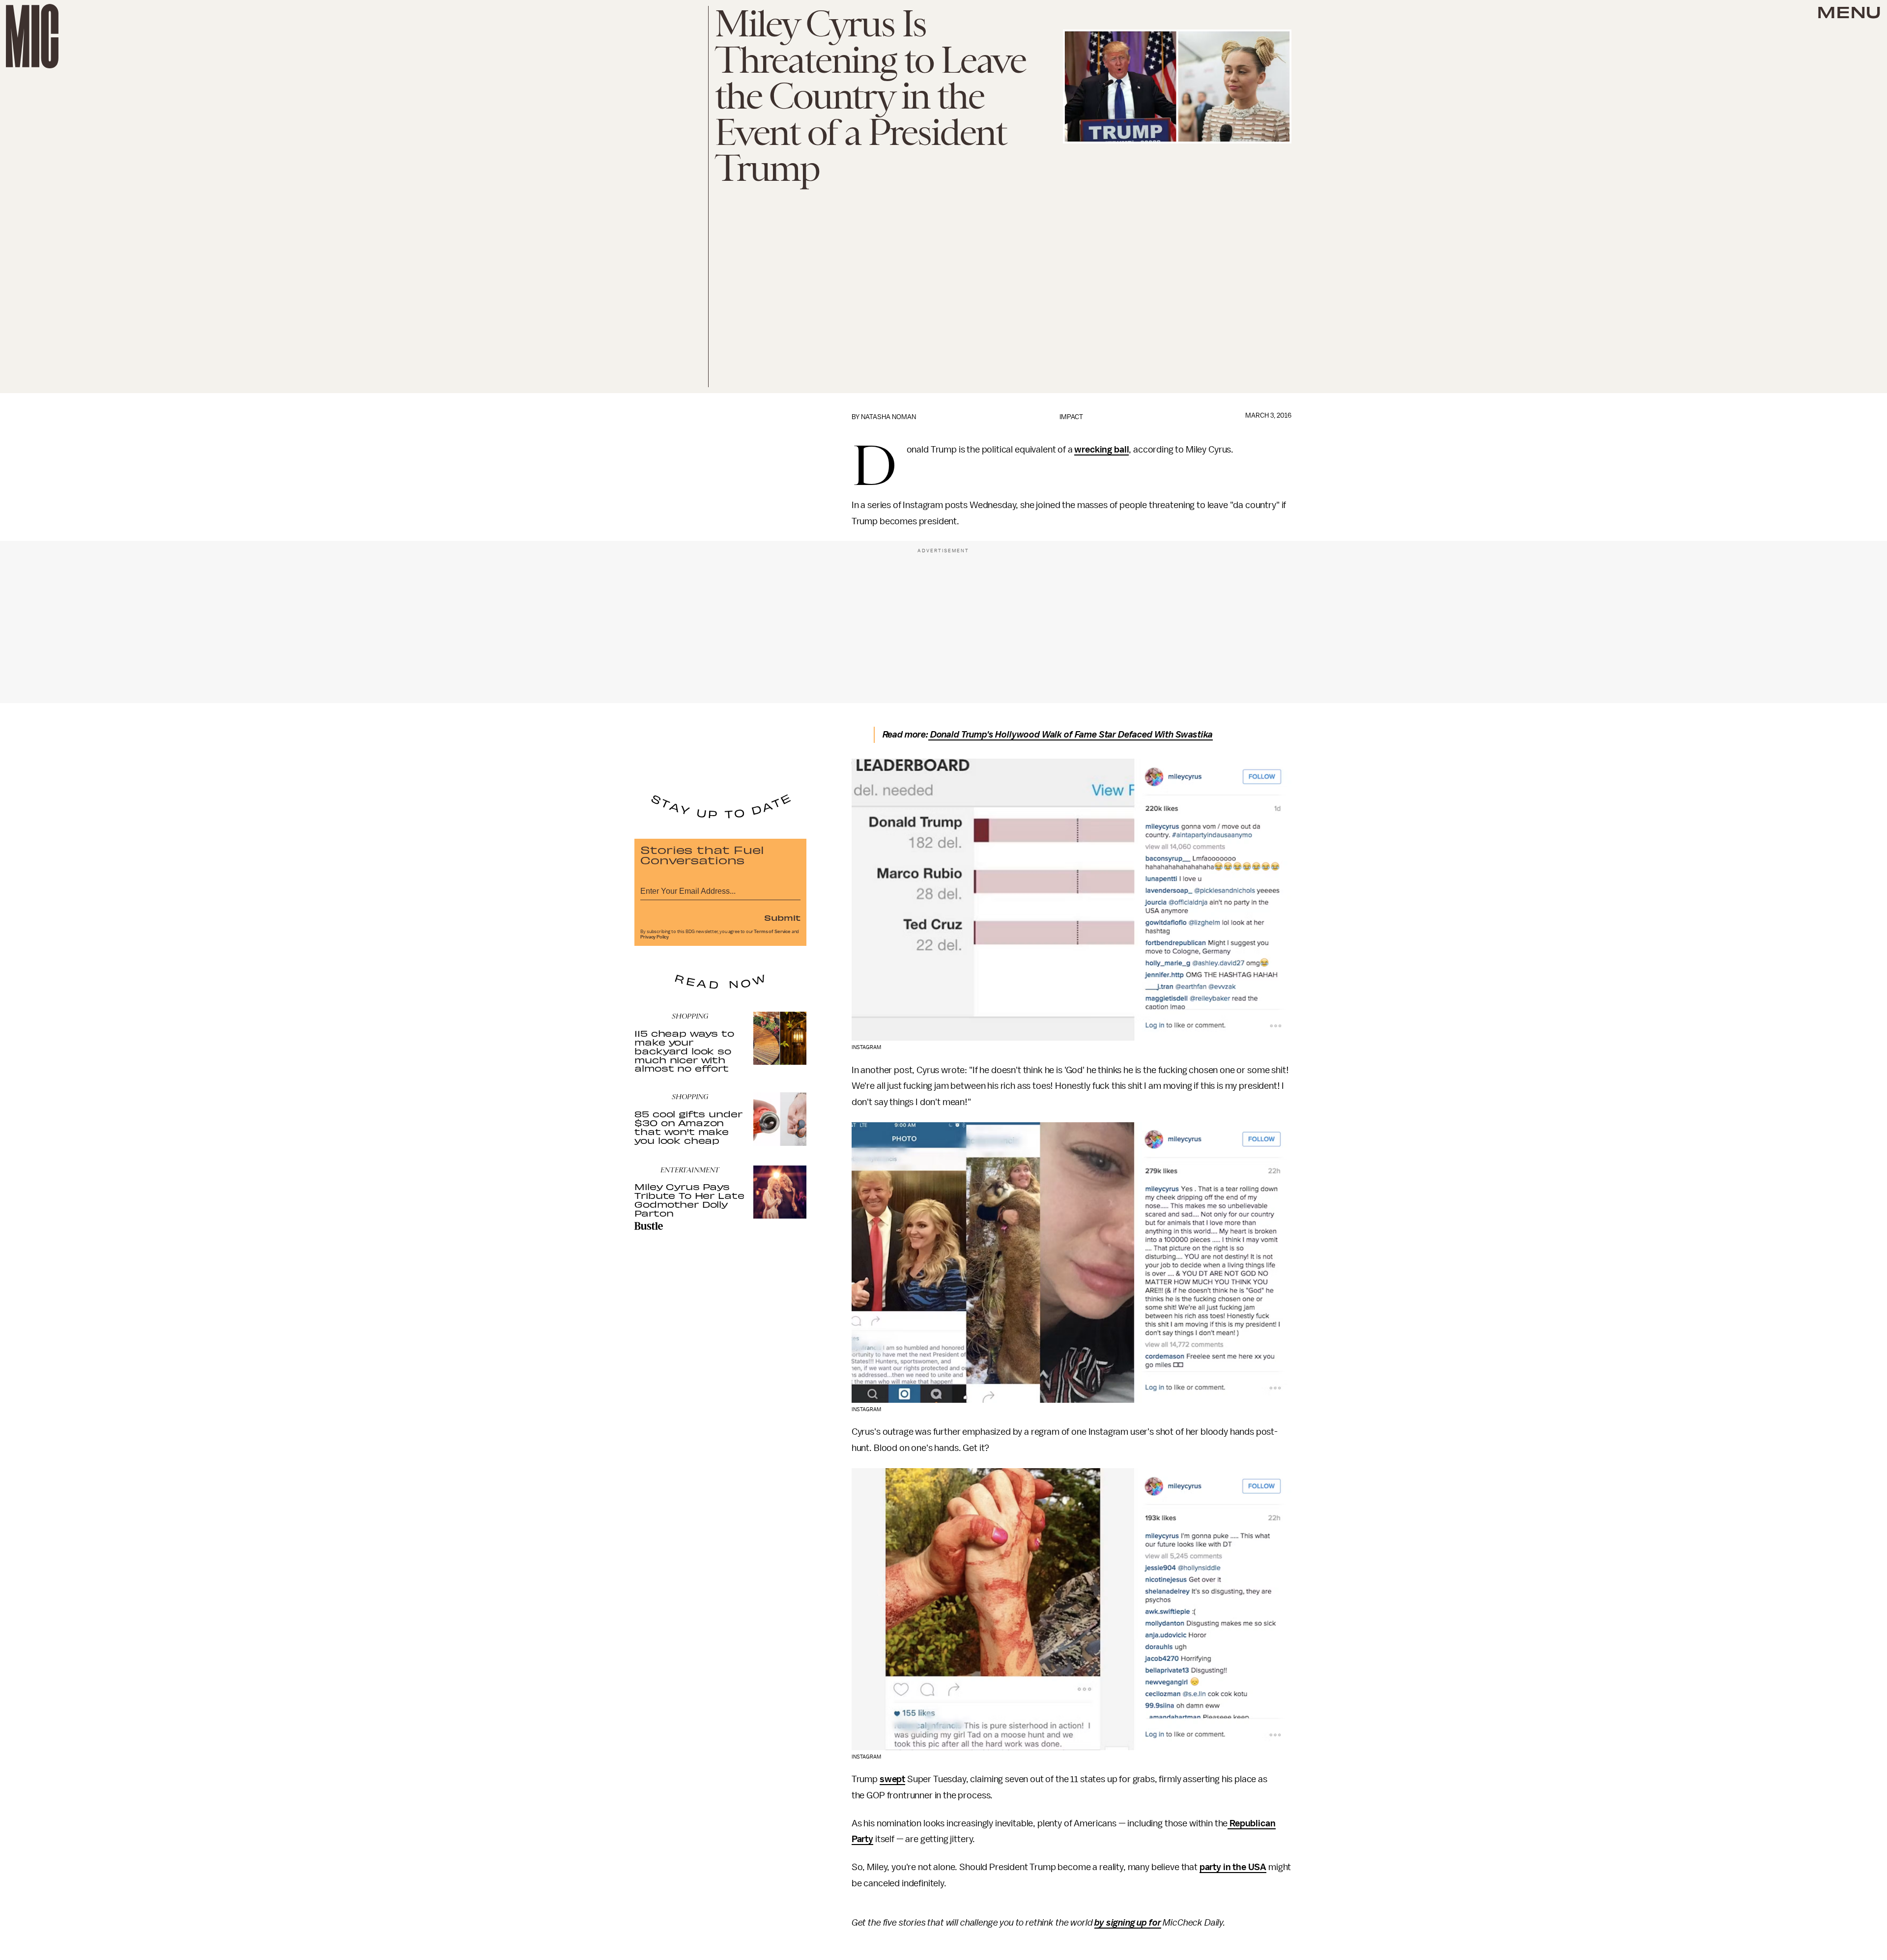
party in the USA (1233, 1867)
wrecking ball (1101, 450)
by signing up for (1128, 1923)
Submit (782, 917)
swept (892, 1779)
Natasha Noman (888, 417)
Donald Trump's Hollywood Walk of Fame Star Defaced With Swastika (1071, 735)
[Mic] (32, 36)
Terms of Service (772, 932)
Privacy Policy (655, 937)
